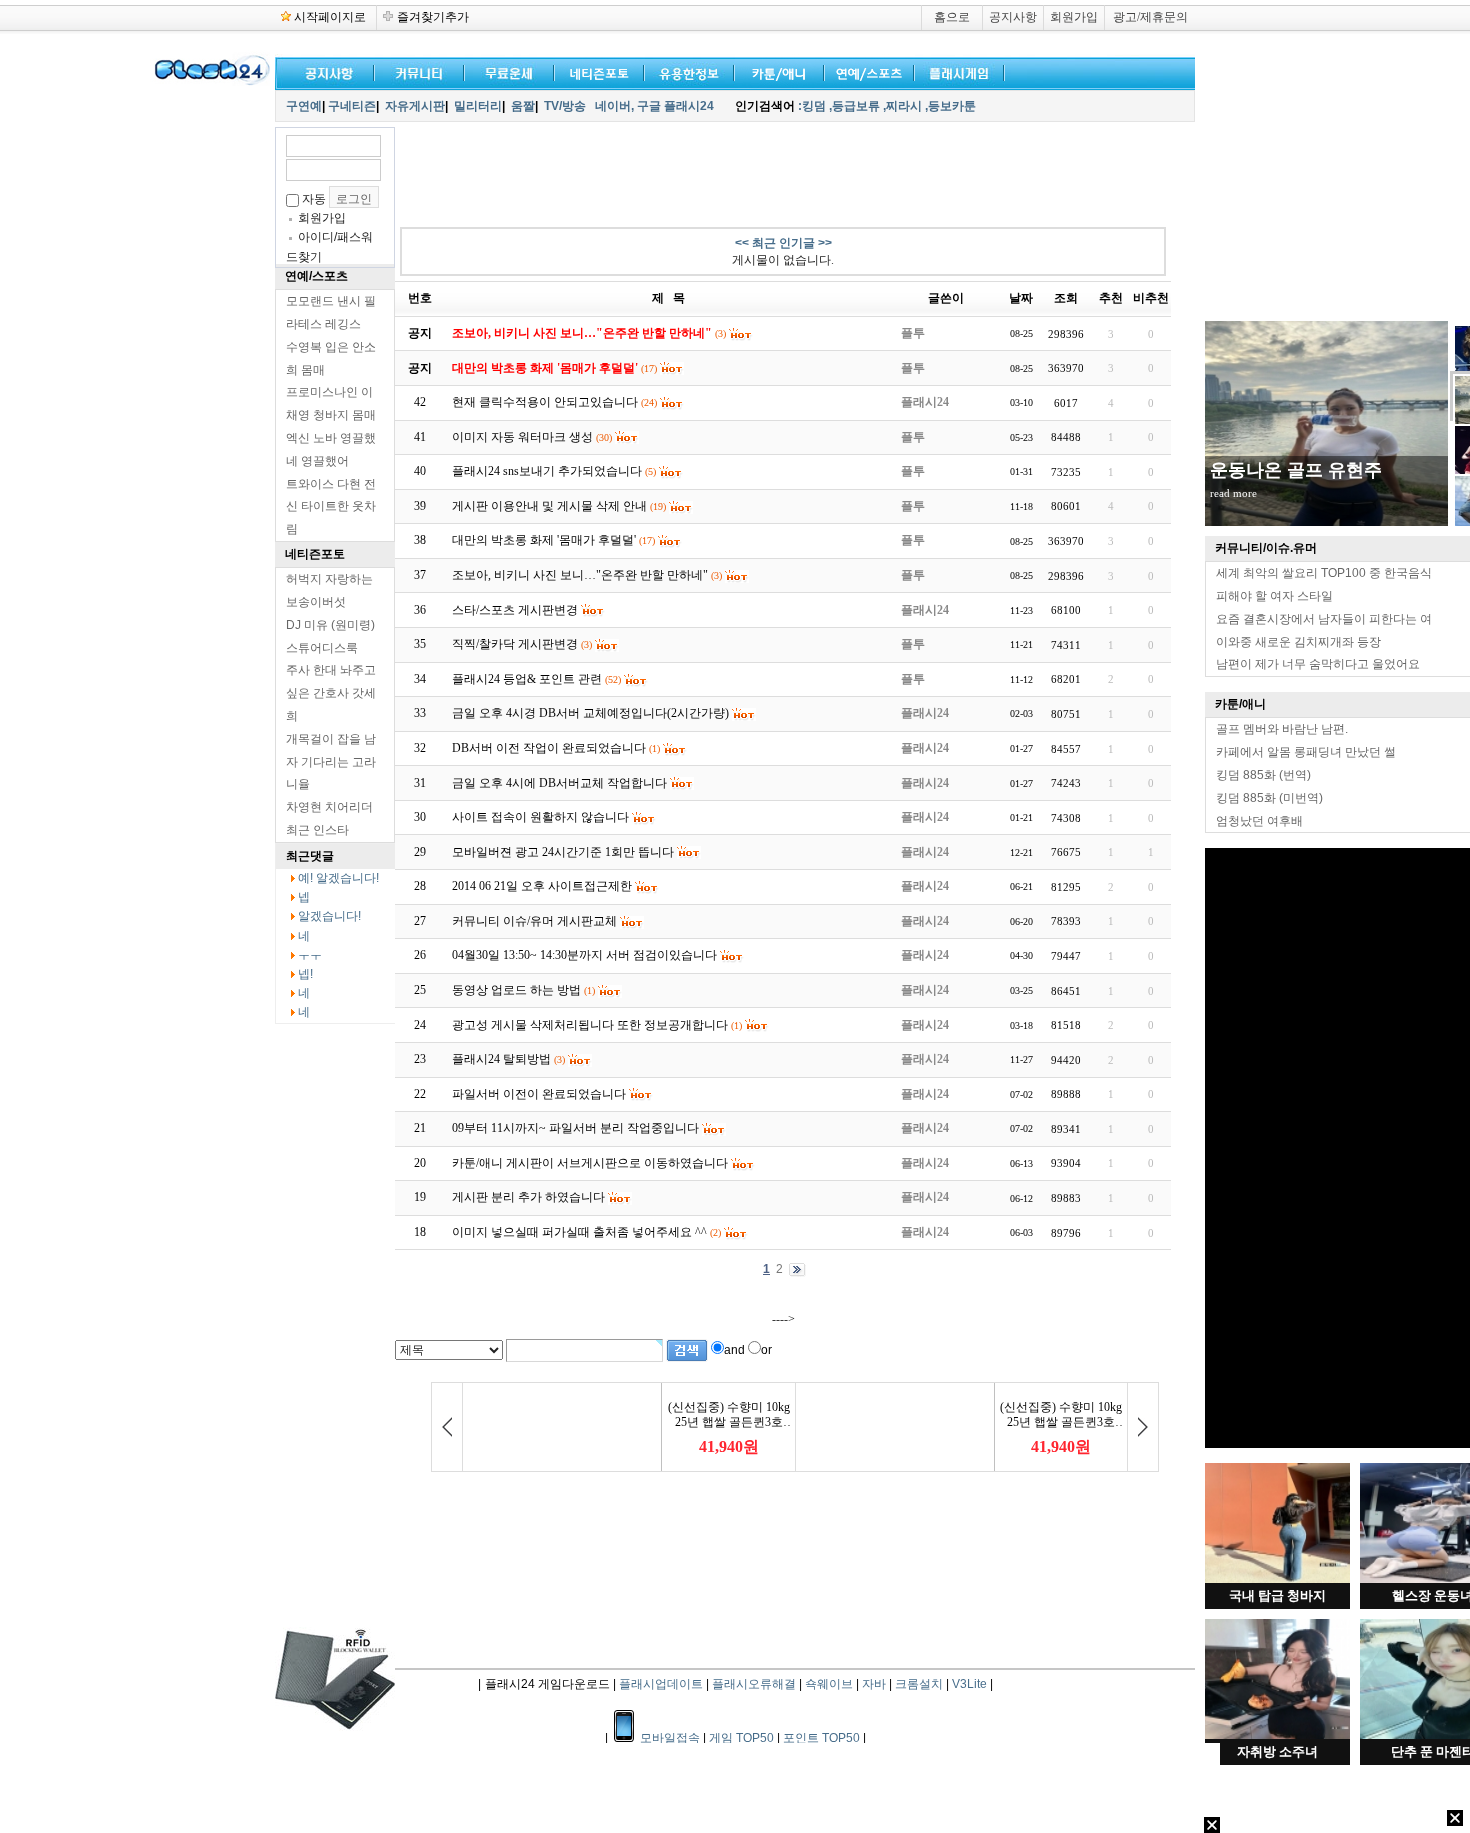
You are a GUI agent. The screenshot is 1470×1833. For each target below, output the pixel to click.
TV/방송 (565, 106)
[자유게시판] (685, 71)
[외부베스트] (775, 71)
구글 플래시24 (677, 106)
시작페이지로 (330, 17)
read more (1233, 493)
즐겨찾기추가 (432, 17)
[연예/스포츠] (865, 71)
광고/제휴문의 (1150, 17)
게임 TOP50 (741, 1738)
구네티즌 (352, 106)
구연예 (304, 106)
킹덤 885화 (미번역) (1269, 798)
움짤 (523, 106)
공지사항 (1013, 17)
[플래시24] (210, 82)
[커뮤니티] (420, 71)
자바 (874, 1684)
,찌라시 (902, 106)
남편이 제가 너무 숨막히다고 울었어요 (1318, 664)
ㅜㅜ (310, 955)
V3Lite (969, 1684)
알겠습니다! (329, 916)
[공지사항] (325, 71)
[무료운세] (505, 71)
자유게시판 (415, 106)
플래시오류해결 (755, 1684)
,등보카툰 (950, 106)
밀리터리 (478, 106)
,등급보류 (854, 106)
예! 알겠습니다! (338, 878)
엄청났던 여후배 (1259, 821)
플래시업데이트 (661, 1684)
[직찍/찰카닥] (595, 71)
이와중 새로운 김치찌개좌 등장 (1298, 642)
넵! (305, 974)
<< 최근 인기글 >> (783, 243)
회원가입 (1074, 17)
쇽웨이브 (829, 1684)
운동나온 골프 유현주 (1296, 470)
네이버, (614, 106)
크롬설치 (919, 1684)
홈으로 (952, 17)
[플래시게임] (955, 71)
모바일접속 (671, 1738)
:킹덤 (812, 106)
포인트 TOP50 (821, 1738)
